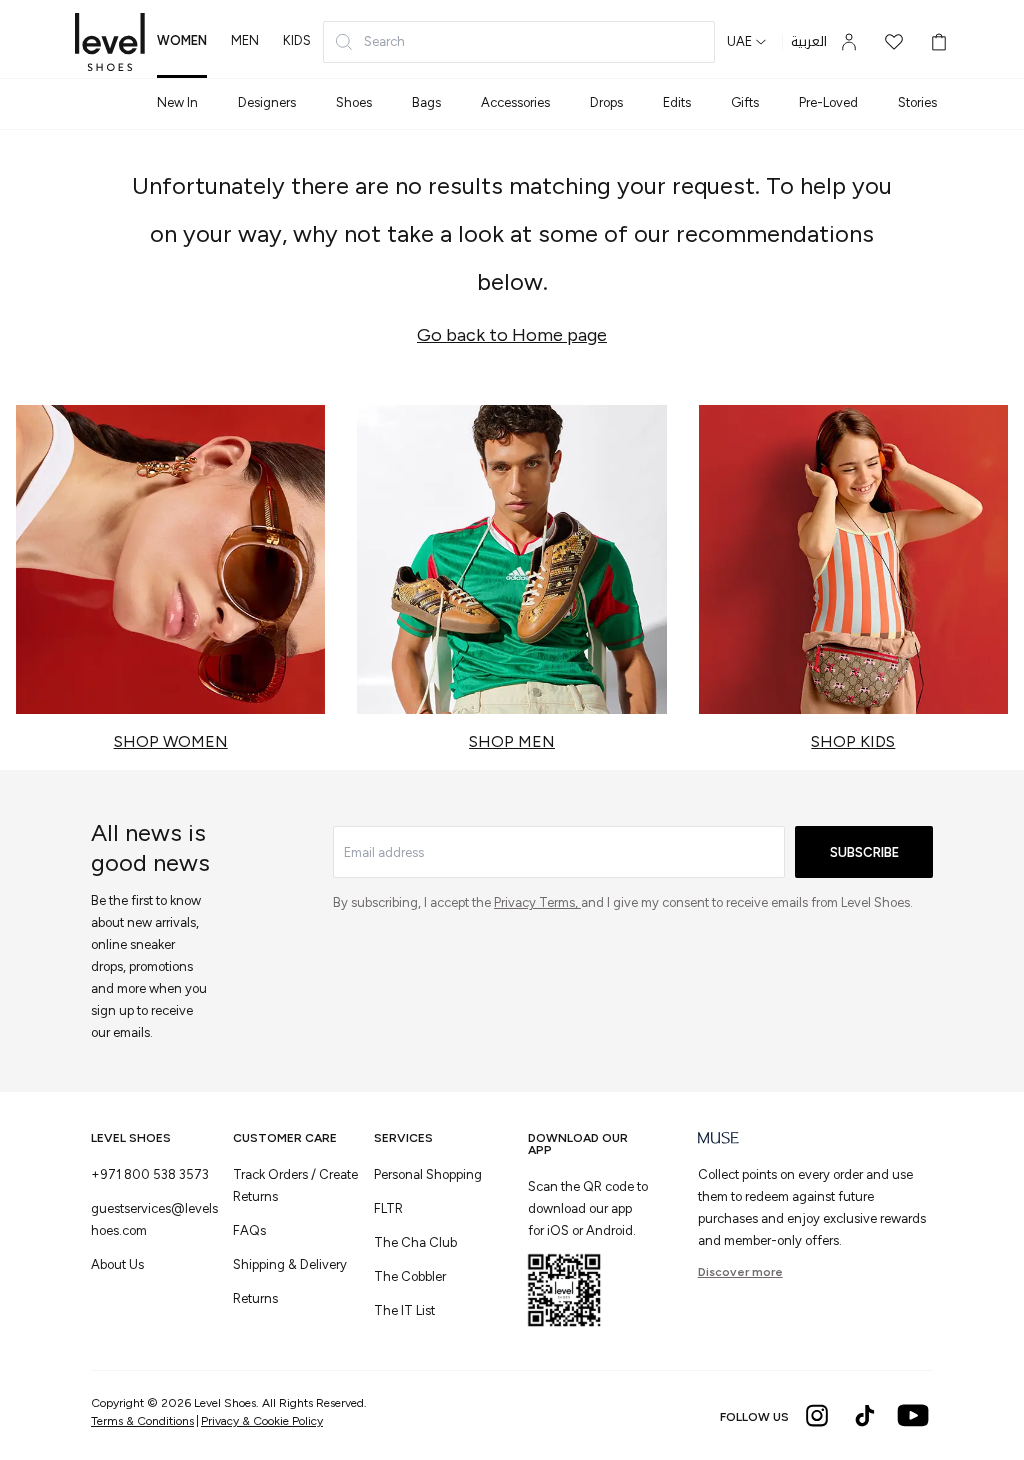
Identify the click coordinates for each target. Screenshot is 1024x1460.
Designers (267, 102)
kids (297, 40)
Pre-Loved (828, 102)
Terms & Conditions (142, 1421)
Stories (917, 102)
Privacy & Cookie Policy (262, 1421)
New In (177, 102)
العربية (809, 42)
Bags (426, 102)
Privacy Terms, (537, 902)
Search (384, 41)
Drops (606, 102)
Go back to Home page (512, 335)
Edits (677, 102)
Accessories (515, 102)
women (182, 40)
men (245, 40)
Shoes (354, 102)
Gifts (745, 102)
